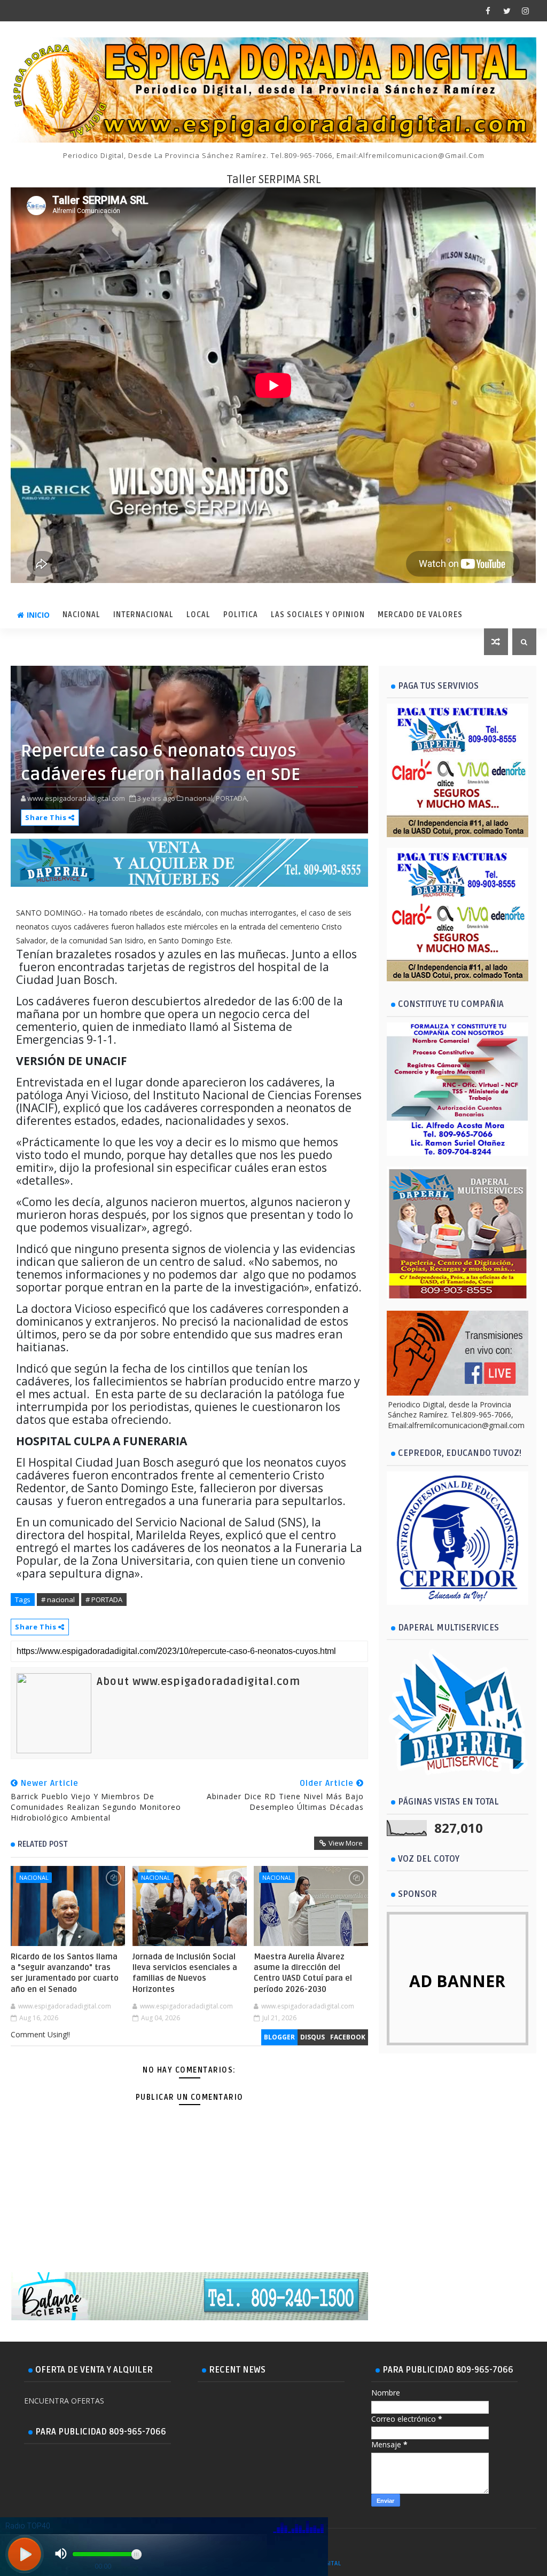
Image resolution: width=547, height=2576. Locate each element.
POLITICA (241, 615)
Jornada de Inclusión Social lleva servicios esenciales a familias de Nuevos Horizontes (185, 1973)
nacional (34, 1877)
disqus (312, 2037)
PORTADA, (232, 798)
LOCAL (198, 615)
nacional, (200, 798)
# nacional (58, 1600)
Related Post (43, 1844)
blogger (279, 2037)
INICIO (38, 615)
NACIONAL (81, 615)
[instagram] (526, 11)
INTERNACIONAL (143, 615)
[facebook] (488, 11)
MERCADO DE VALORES (420, 615)
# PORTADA (104, 1600)
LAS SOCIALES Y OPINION (318, 615)
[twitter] (507, 11)
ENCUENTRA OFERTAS (64, 2401)
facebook (348, 2037)
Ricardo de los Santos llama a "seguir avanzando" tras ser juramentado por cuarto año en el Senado (65, 1973)
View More (346, 1843)
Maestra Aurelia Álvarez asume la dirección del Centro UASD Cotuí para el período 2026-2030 (303, 1973)
